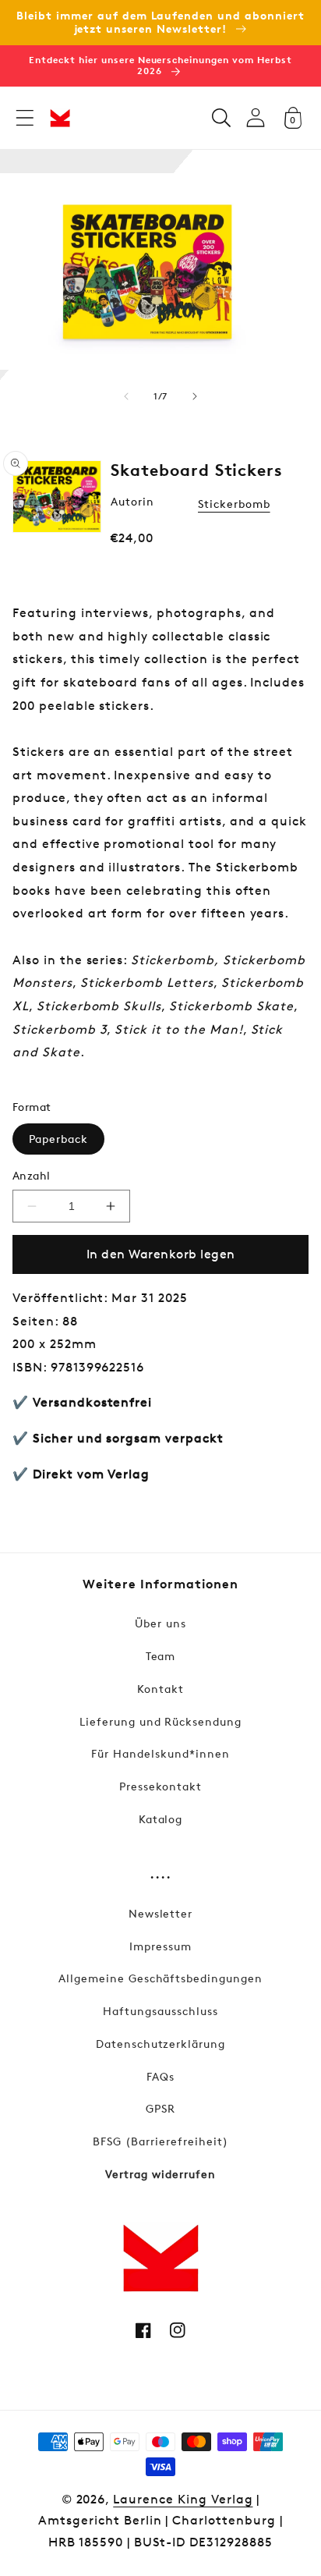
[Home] (60, 118)
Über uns (160, 1623)
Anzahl (32, 1175)
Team (161, 1656)
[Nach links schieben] (126, 396)
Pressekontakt (160, 1786)
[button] (25, 118)
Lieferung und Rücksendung (160, 1721)
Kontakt (160, 1689)
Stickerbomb (234, 504)
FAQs (160, 2076)
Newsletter (161, 1913)
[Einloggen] (256, 117)
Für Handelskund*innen (160, 1753)
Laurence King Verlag (183, 2499)
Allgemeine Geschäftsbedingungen (160, 1978)
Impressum (160, 1946)
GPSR (160, 2108)
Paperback (58, 1139)
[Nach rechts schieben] (195, 396)
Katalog (161, 1819)
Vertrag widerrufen (160, 2174)
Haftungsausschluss (160, 2011)
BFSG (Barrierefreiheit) (160, 2141)
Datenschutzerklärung (160, 2044)
